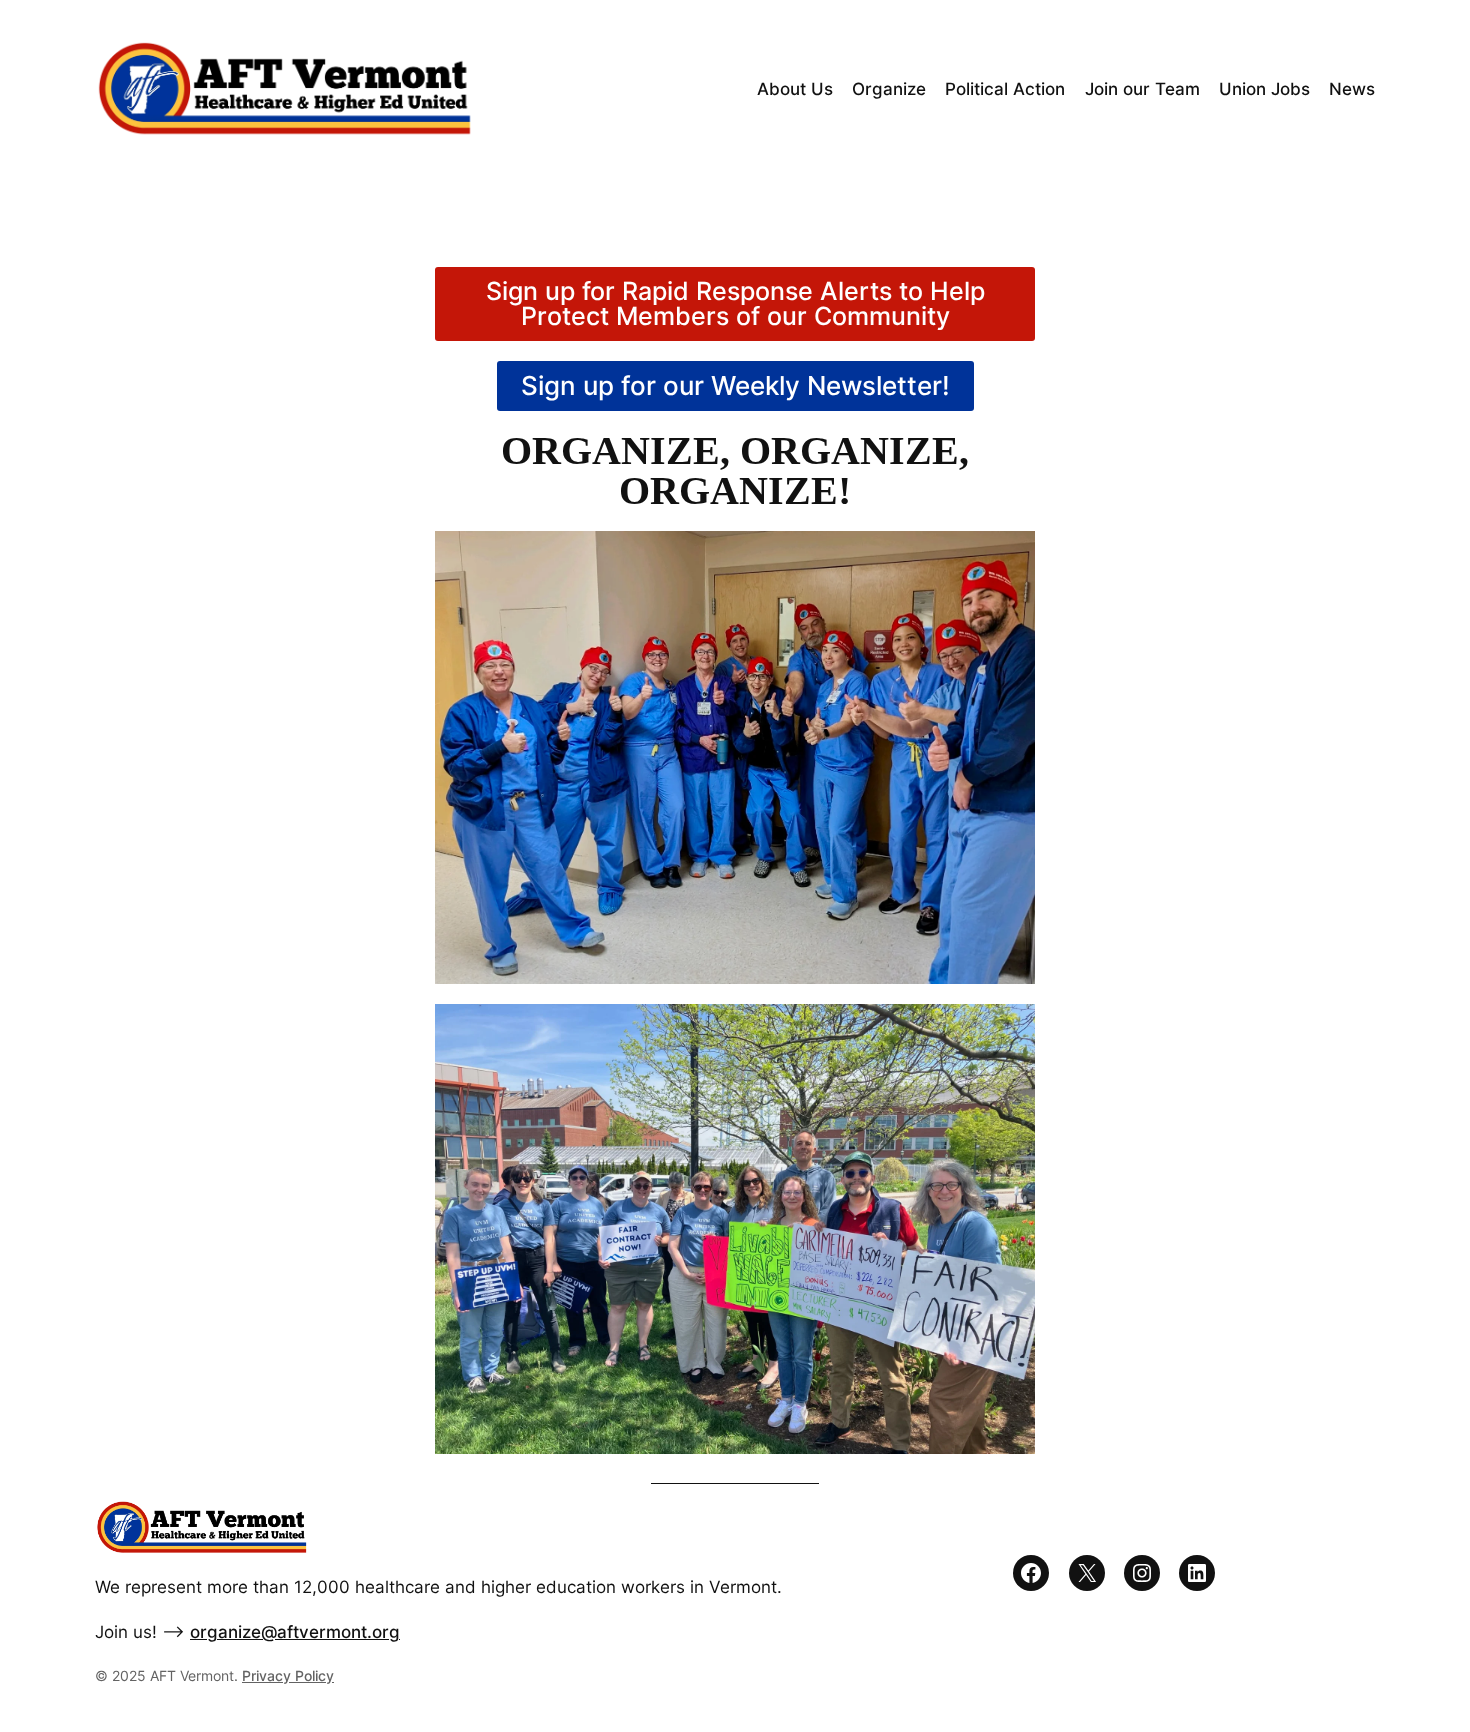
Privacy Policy (288, 1675)
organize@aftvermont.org (295, 1632)
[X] (1087, 1573)
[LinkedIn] (1197, 1573)
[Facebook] (1031, 1573)
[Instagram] (1142, 1573)
